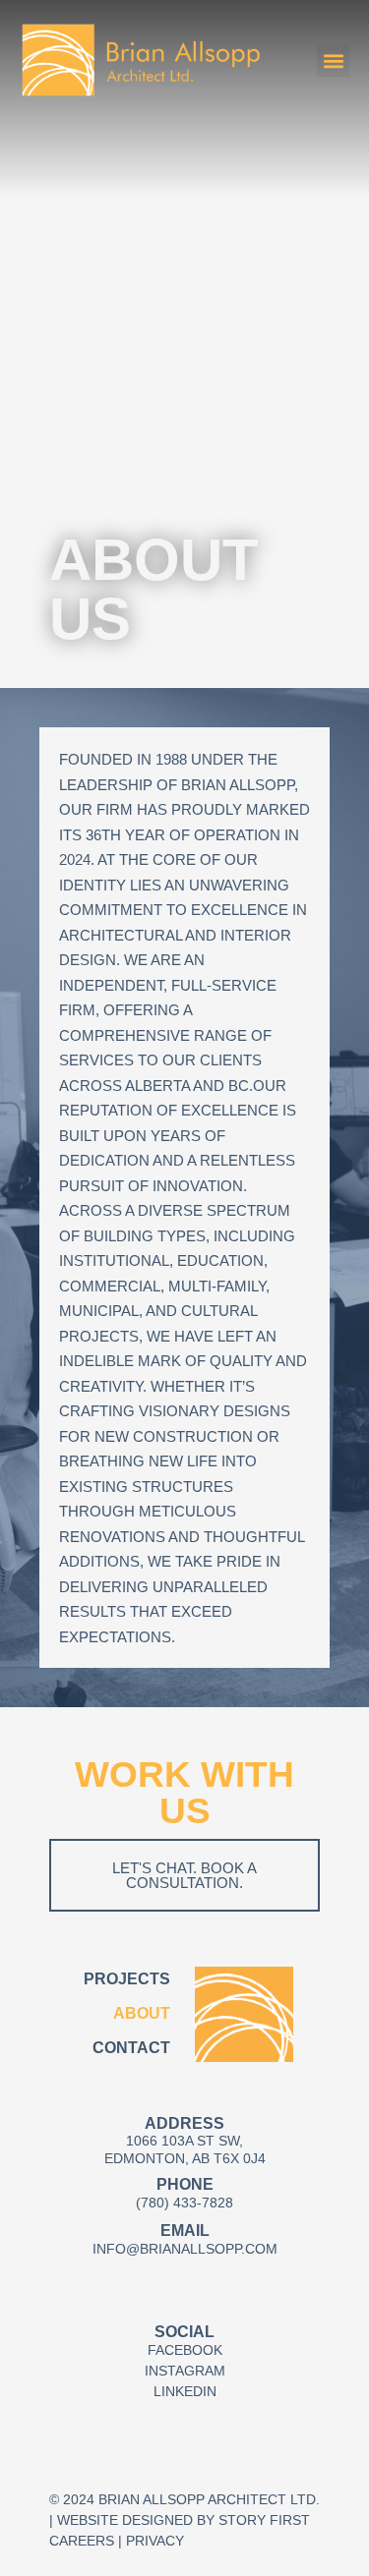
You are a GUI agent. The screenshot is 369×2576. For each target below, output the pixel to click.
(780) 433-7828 (184, 2203)
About (142, 2013)
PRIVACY (155, 2541)
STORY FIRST (264, 2520)
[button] (333, 60)
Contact (131, 2048)
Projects (127, 1979)
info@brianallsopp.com (185, 2249)
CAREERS (82, 2541)
